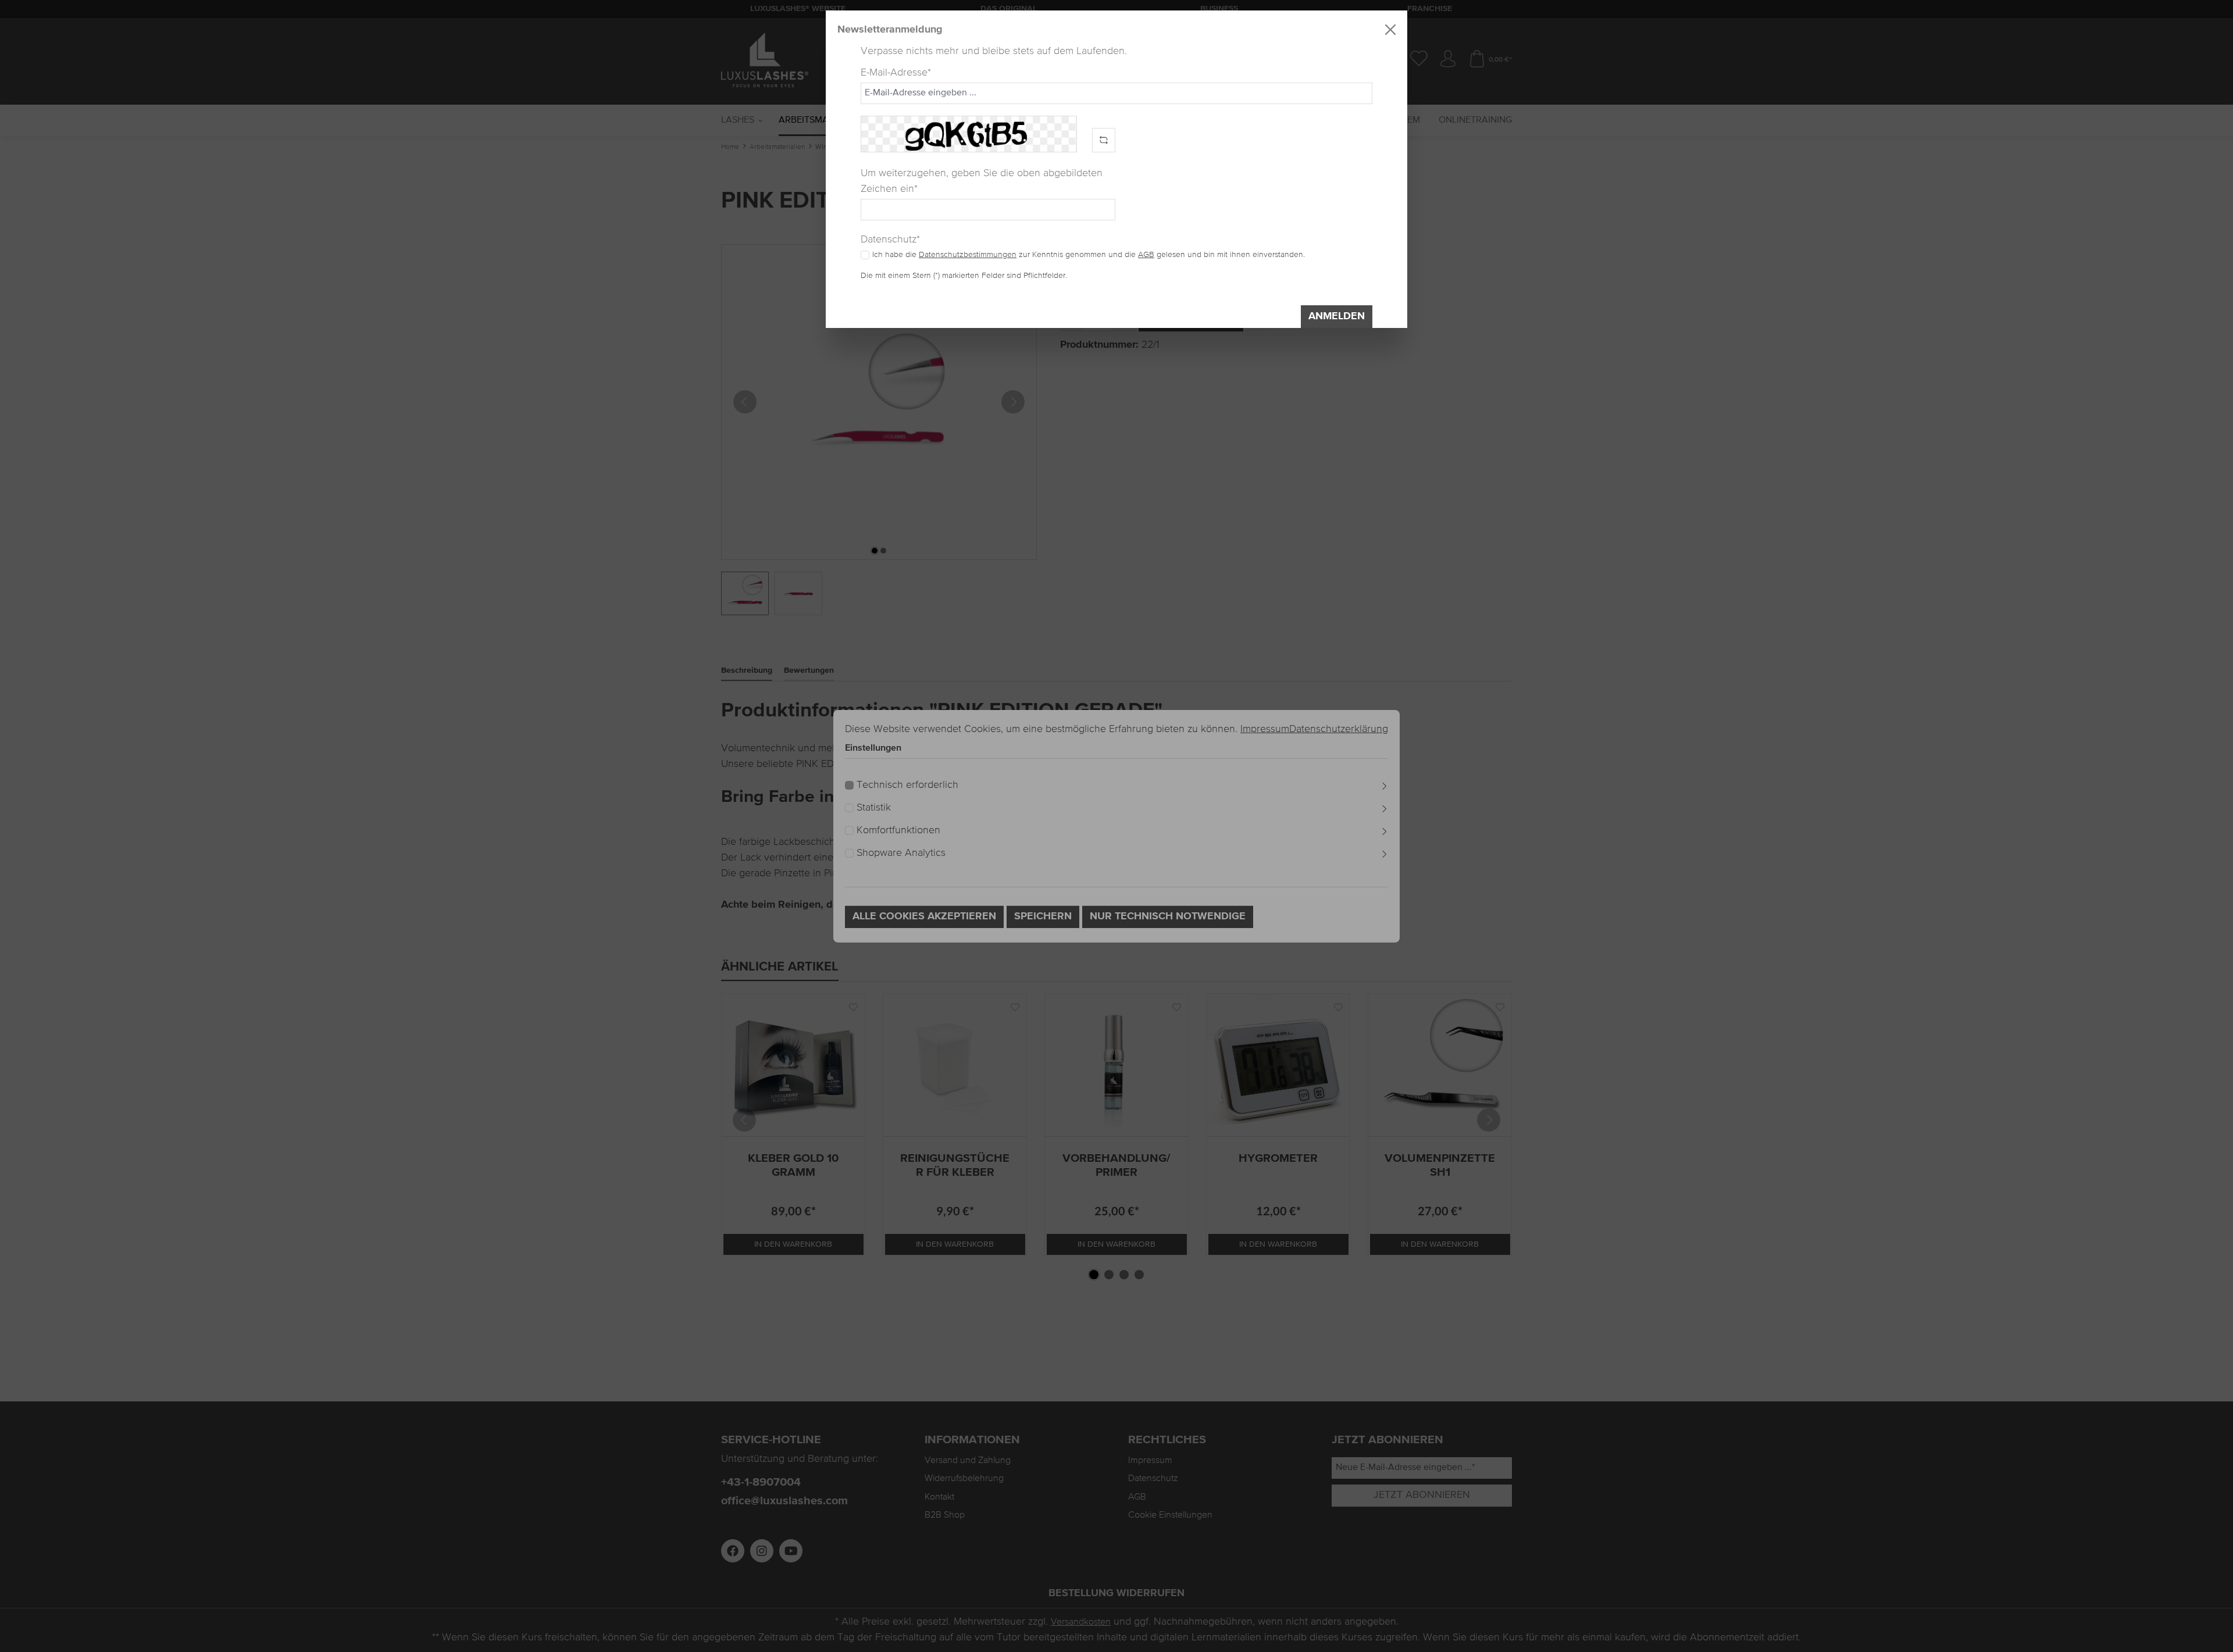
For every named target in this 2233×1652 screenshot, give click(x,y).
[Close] (1390, 30)
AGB (1146, 255)
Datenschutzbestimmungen (968, 255)
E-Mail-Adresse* (896, 73)
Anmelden (1337, 316)
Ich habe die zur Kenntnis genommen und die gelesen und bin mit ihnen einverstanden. (1089, 255)
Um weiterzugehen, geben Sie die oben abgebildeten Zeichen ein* (982, 181)
